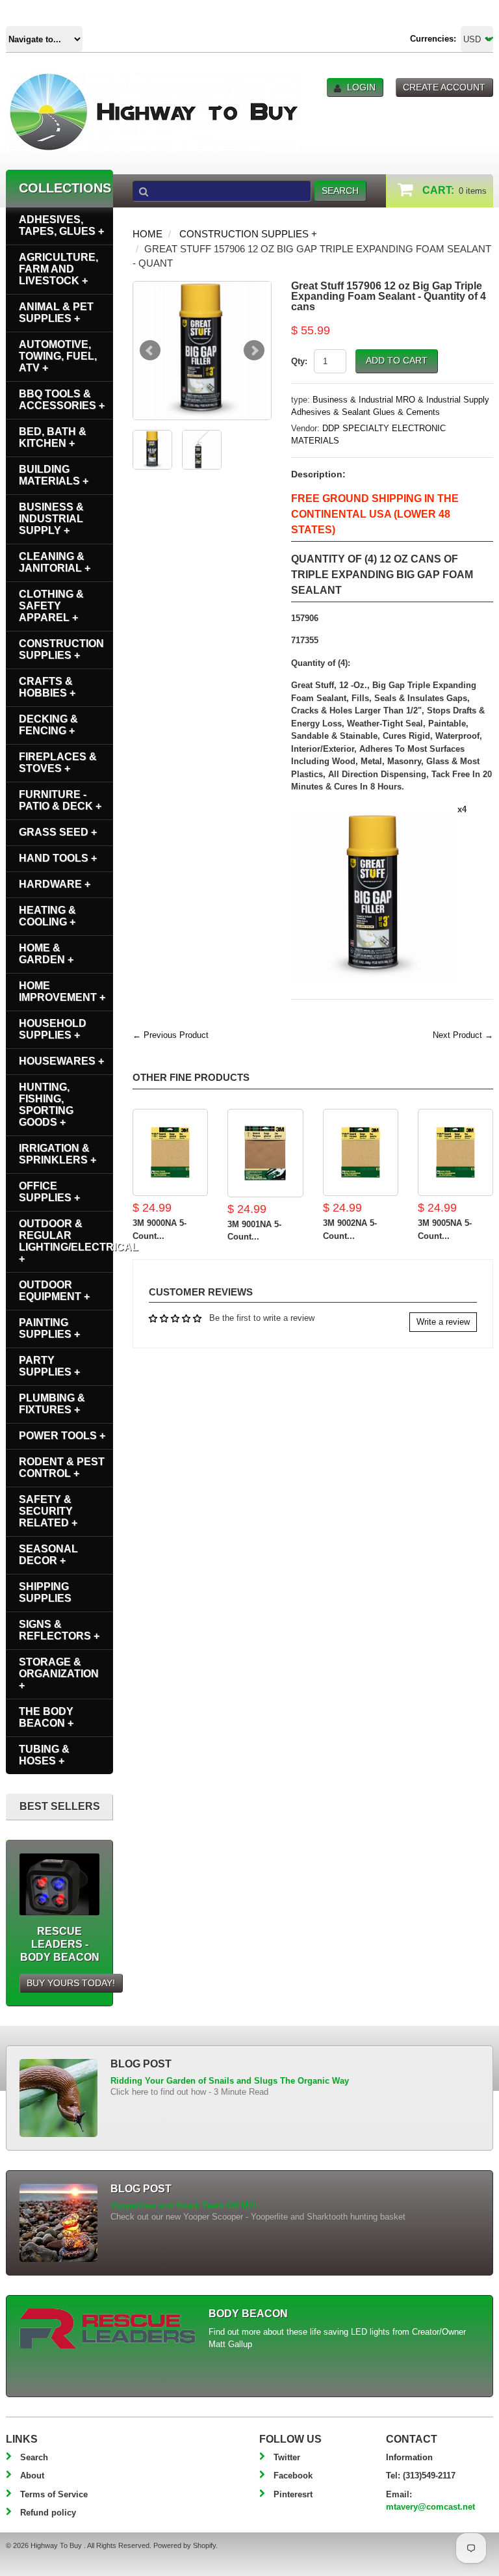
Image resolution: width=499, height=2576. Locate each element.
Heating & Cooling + (47, 916)
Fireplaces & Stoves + (58, 763)
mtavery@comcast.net (430, 2507)
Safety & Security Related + (48, 1511)
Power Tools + (62, 1436)
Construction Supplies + (248, 234)
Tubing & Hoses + (44, 1755)
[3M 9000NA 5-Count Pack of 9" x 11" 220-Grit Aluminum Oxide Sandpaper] (170, 1153)
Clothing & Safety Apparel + (51, 606)
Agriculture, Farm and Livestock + (58, 269)
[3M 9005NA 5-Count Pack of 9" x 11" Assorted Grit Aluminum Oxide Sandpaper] (455, 1153)
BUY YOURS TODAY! (71, 1983)
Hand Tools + (58, 858)
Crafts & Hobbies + (47, 687)
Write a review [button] (443, 1322)
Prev (150, 351)
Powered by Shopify (185, 2545)
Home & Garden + (46, 954)
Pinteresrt (293, 2494)
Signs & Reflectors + (59, 1630)
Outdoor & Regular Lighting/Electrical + (66, 1241)
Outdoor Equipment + (54, 1291)
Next (254, 351)
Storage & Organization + (59, 1674)
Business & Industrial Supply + (51, 519)
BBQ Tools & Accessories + (62, 400)
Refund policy (48, 2513)
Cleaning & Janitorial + (55, 562)
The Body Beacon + (46, 1717)
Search (34, 2457)
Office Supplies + (49, 1192)
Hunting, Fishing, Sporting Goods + (46, 1105)
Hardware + (55, 884)
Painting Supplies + (49, 1328)
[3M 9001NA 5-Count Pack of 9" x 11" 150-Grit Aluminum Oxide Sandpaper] (265, 1153)
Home (147, 234)
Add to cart (397, 360)
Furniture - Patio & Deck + (60, 800)
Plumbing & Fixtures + (52, 1404)
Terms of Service (54, 2494)
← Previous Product (171, 1035)
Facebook (293, 2476)
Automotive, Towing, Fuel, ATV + (58, 356)
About (32, 2476)
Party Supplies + (49, 1366)
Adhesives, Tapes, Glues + (61, 225)
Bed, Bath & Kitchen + (53, 437)
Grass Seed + (58, 832)
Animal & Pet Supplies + (56, 312)
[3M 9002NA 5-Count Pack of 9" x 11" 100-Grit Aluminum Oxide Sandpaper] (361, 1153)
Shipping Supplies (45, 1592)
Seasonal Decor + (48, 1555)
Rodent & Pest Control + (62, 1467)
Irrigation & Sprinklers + (58, 1154)
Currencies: (433, 39)
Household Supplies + (53, 1029)
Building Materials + (54, 475)
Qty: (299, 361)
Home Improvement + (62, 991)
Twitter (287, 2457)
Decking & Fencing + (48, 725)
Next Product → (463, 1035)
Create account (444, 87)
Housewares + (61, 1061)
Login (361, 87)
